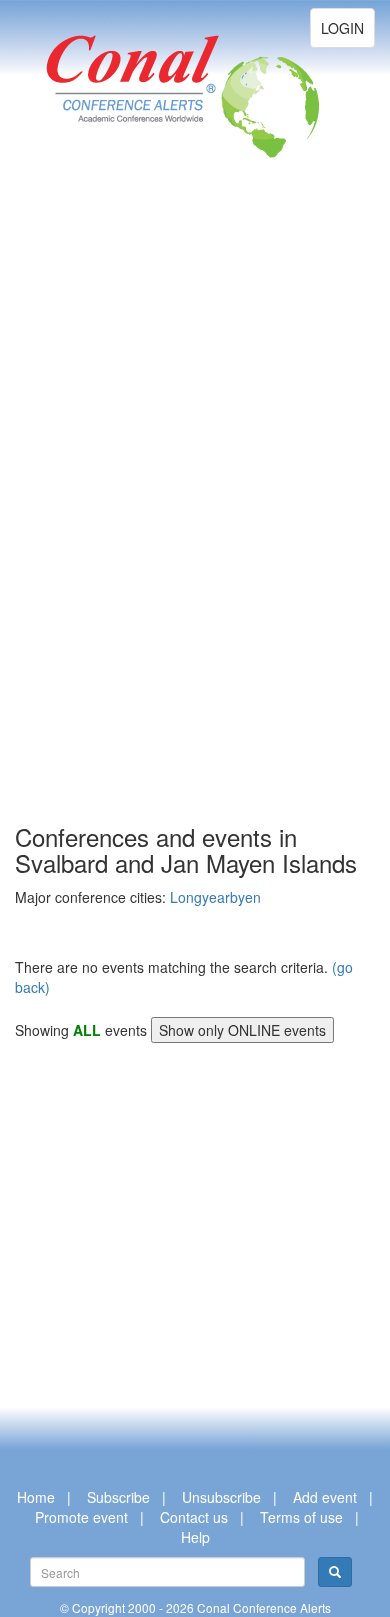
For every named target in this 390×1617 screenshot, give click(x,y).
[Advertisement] (95, 520)
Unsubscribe (221, 1497)
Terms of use (301, 1517)
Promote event (81, 1517)
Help (195, 1537)
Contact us (194, 1517)
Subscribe (118, 1497)
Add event (325, 1497)
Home (36, 1497)
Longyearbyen (215, 897)
